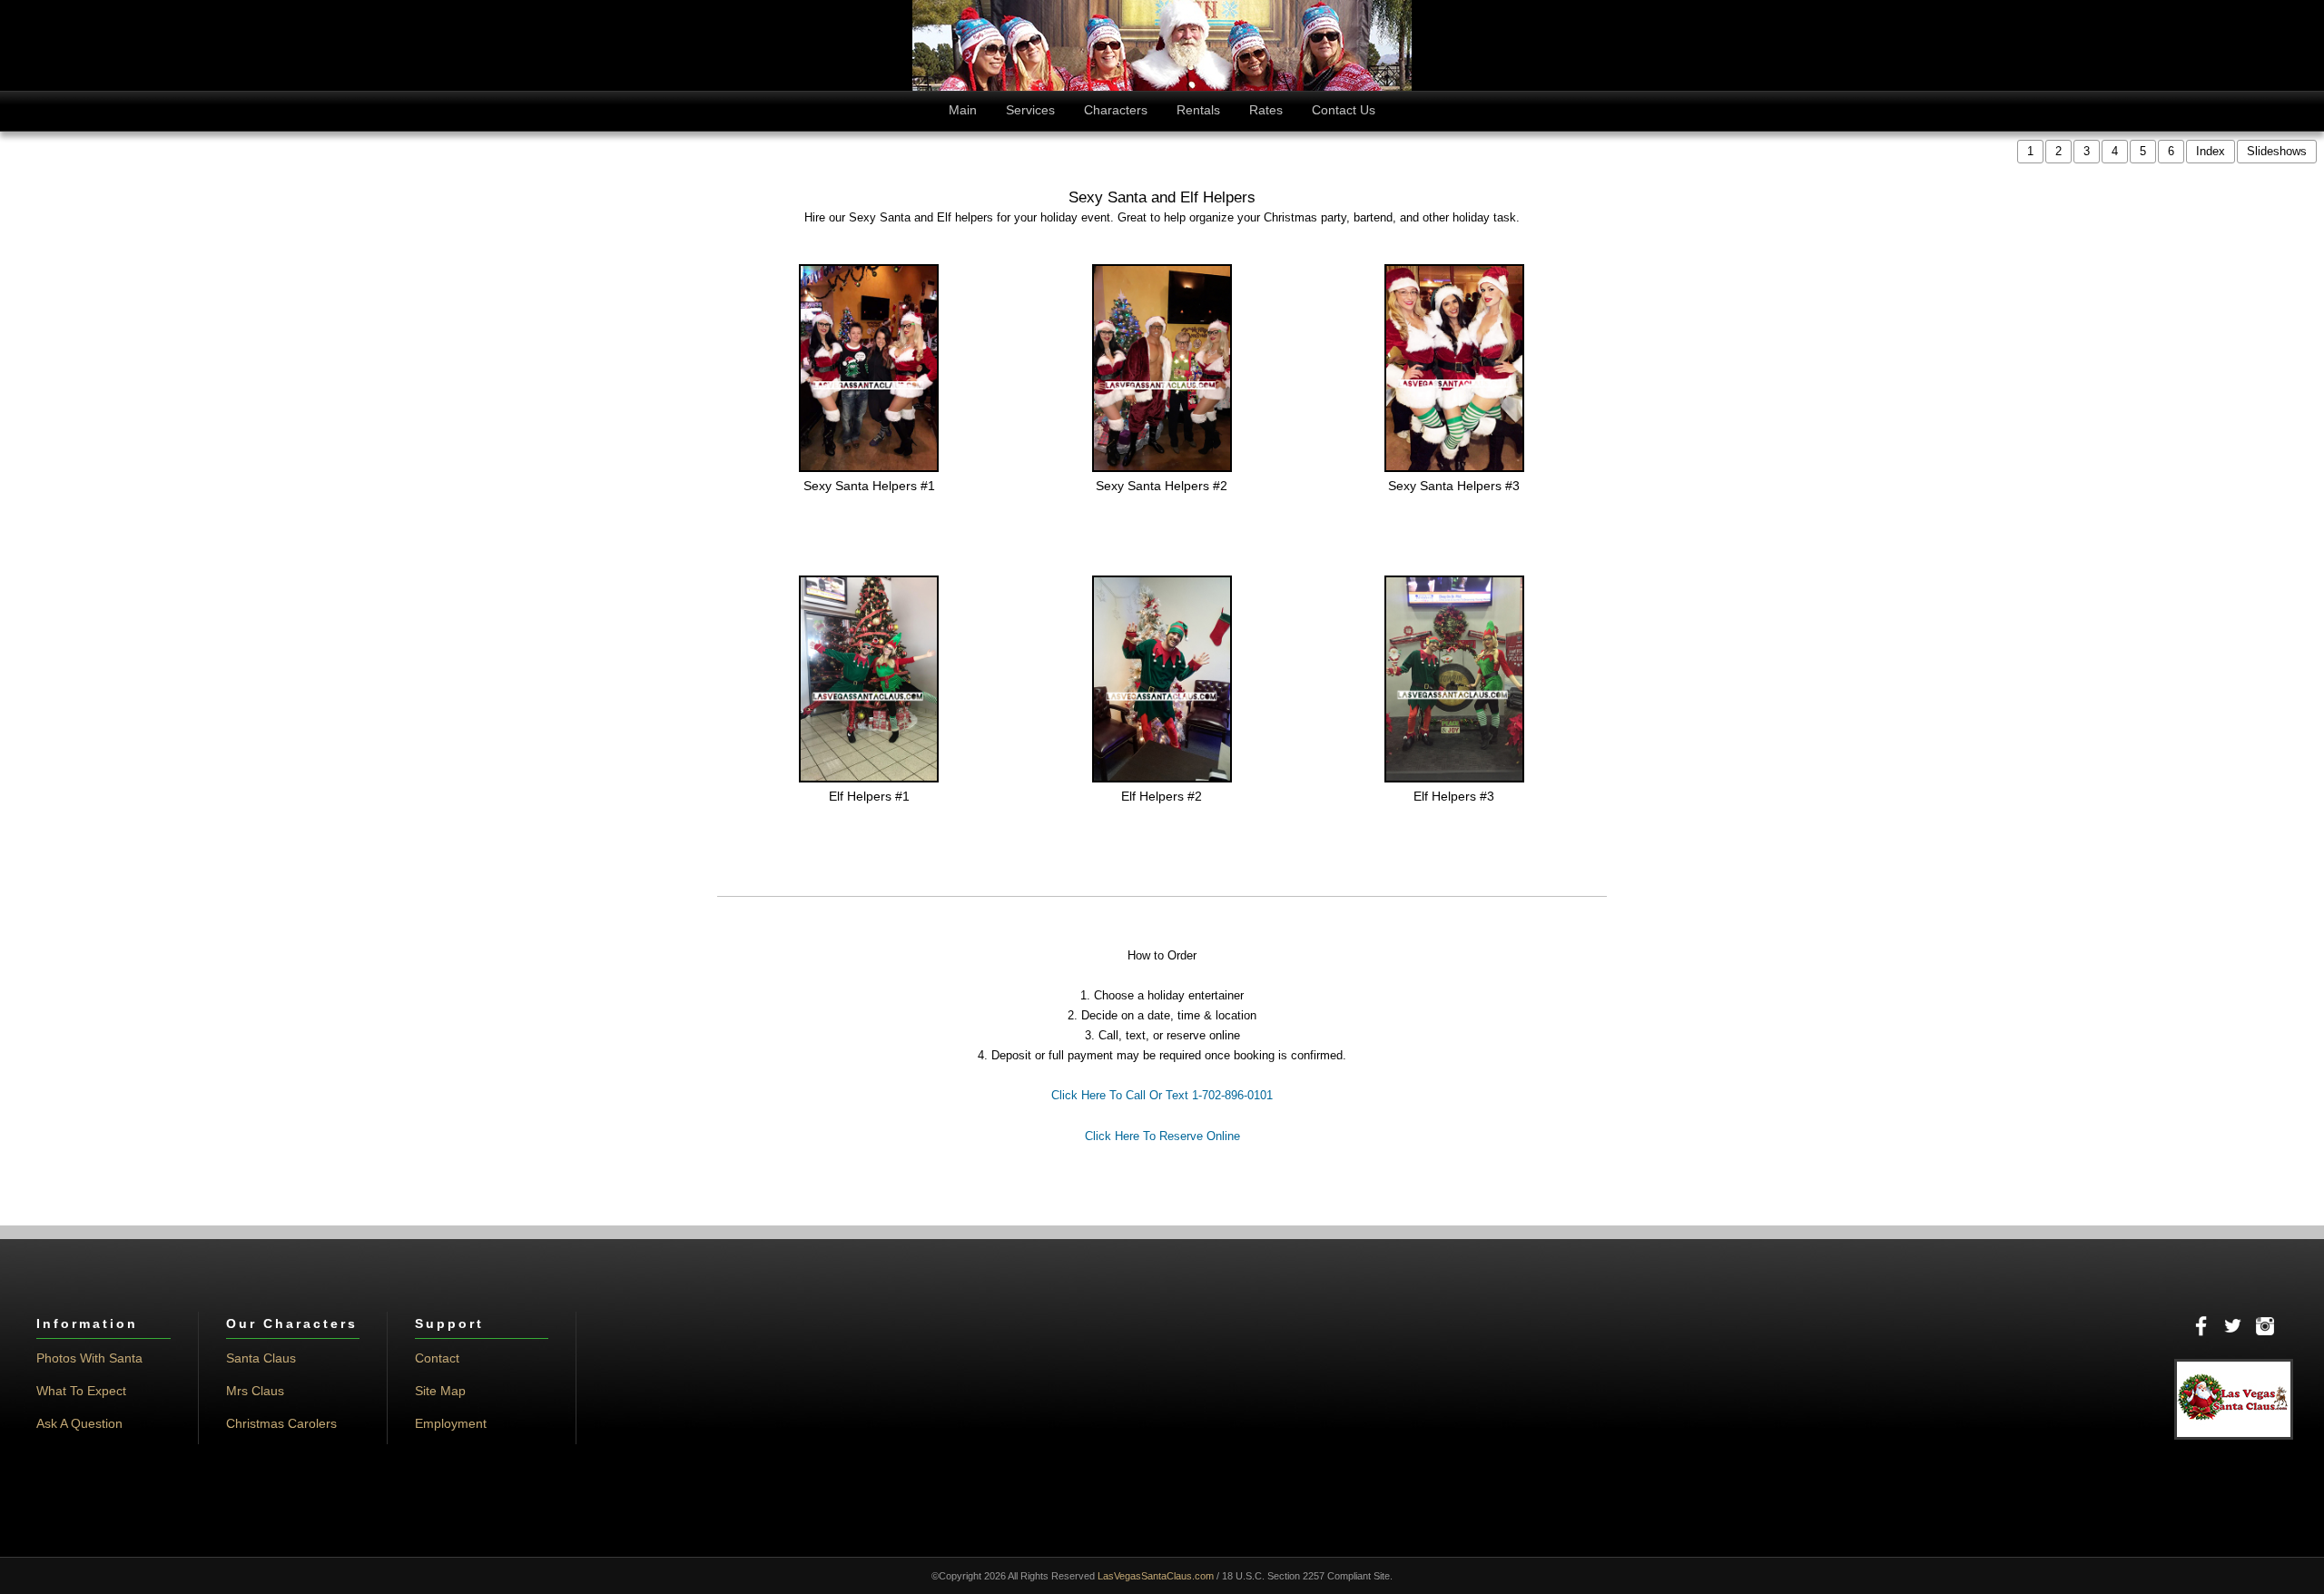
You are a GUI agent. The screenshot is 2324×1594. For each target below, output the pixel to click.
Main (963, 110)
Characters (1116, 110)
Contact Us (1344, 110)
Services (1030, 110)
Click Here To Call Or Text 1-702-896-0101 (1162, 1095)
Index (2211, 151)
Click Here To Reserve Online (1162, 1136)
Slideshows (2277, 151)
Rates (1266, 110)
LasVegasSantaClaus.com (1156, 1576)
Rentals (1198, 110)
